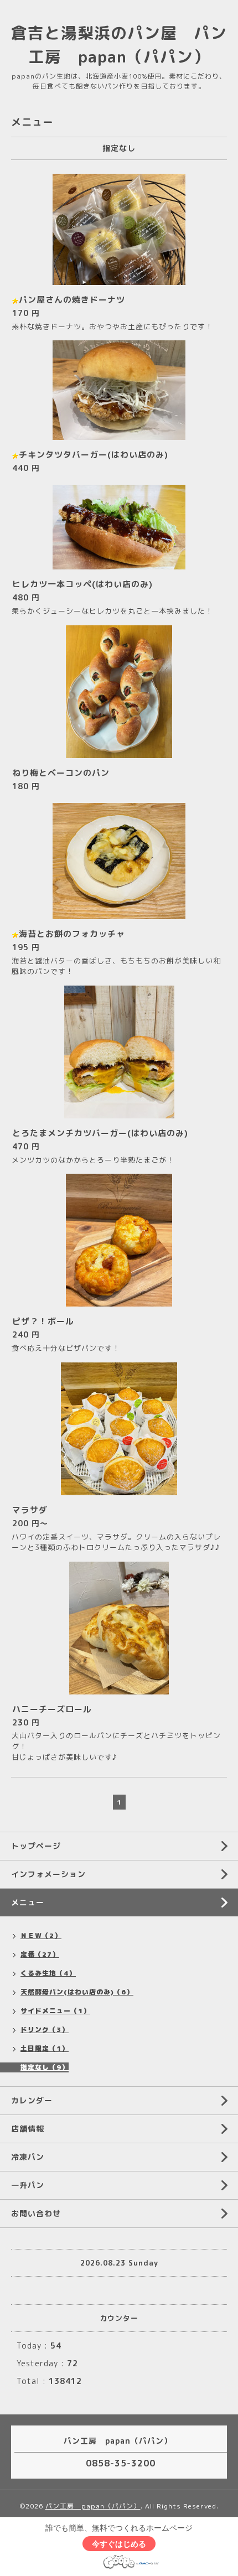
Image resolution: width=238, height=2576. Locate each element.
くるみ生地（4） (48, 1973)
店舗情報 (28, 2129)
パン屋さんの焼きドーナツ (72, 300)
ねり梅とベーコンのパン (61, 773)
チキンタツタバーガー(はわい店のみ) (94, 455)
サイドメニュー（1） (55, 2011)
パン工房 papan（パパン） (93, 2506)
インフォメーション (48, 1874)
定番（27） (40, 1954)
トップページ (36, 1846)
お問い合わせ (36, 2213)
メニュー (28, 1902)
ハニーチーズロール (52, 1709)
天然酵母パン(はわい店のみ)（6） (77, 1992)
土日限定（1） (45, 2048)
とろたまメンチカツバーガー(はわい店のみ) (100, 1133)
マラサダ (30, 1510)
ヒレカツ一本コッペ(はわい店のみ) (82, 584)
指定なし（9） (45, 2067)
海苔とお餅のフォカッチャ (72, 934)
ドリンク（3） (45, 2030)
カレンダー (32, 2100)
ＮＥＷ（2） (41, 1935)
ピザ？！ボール (43, 1321)
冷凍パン (28, 2157)
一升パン (28, 2185)
